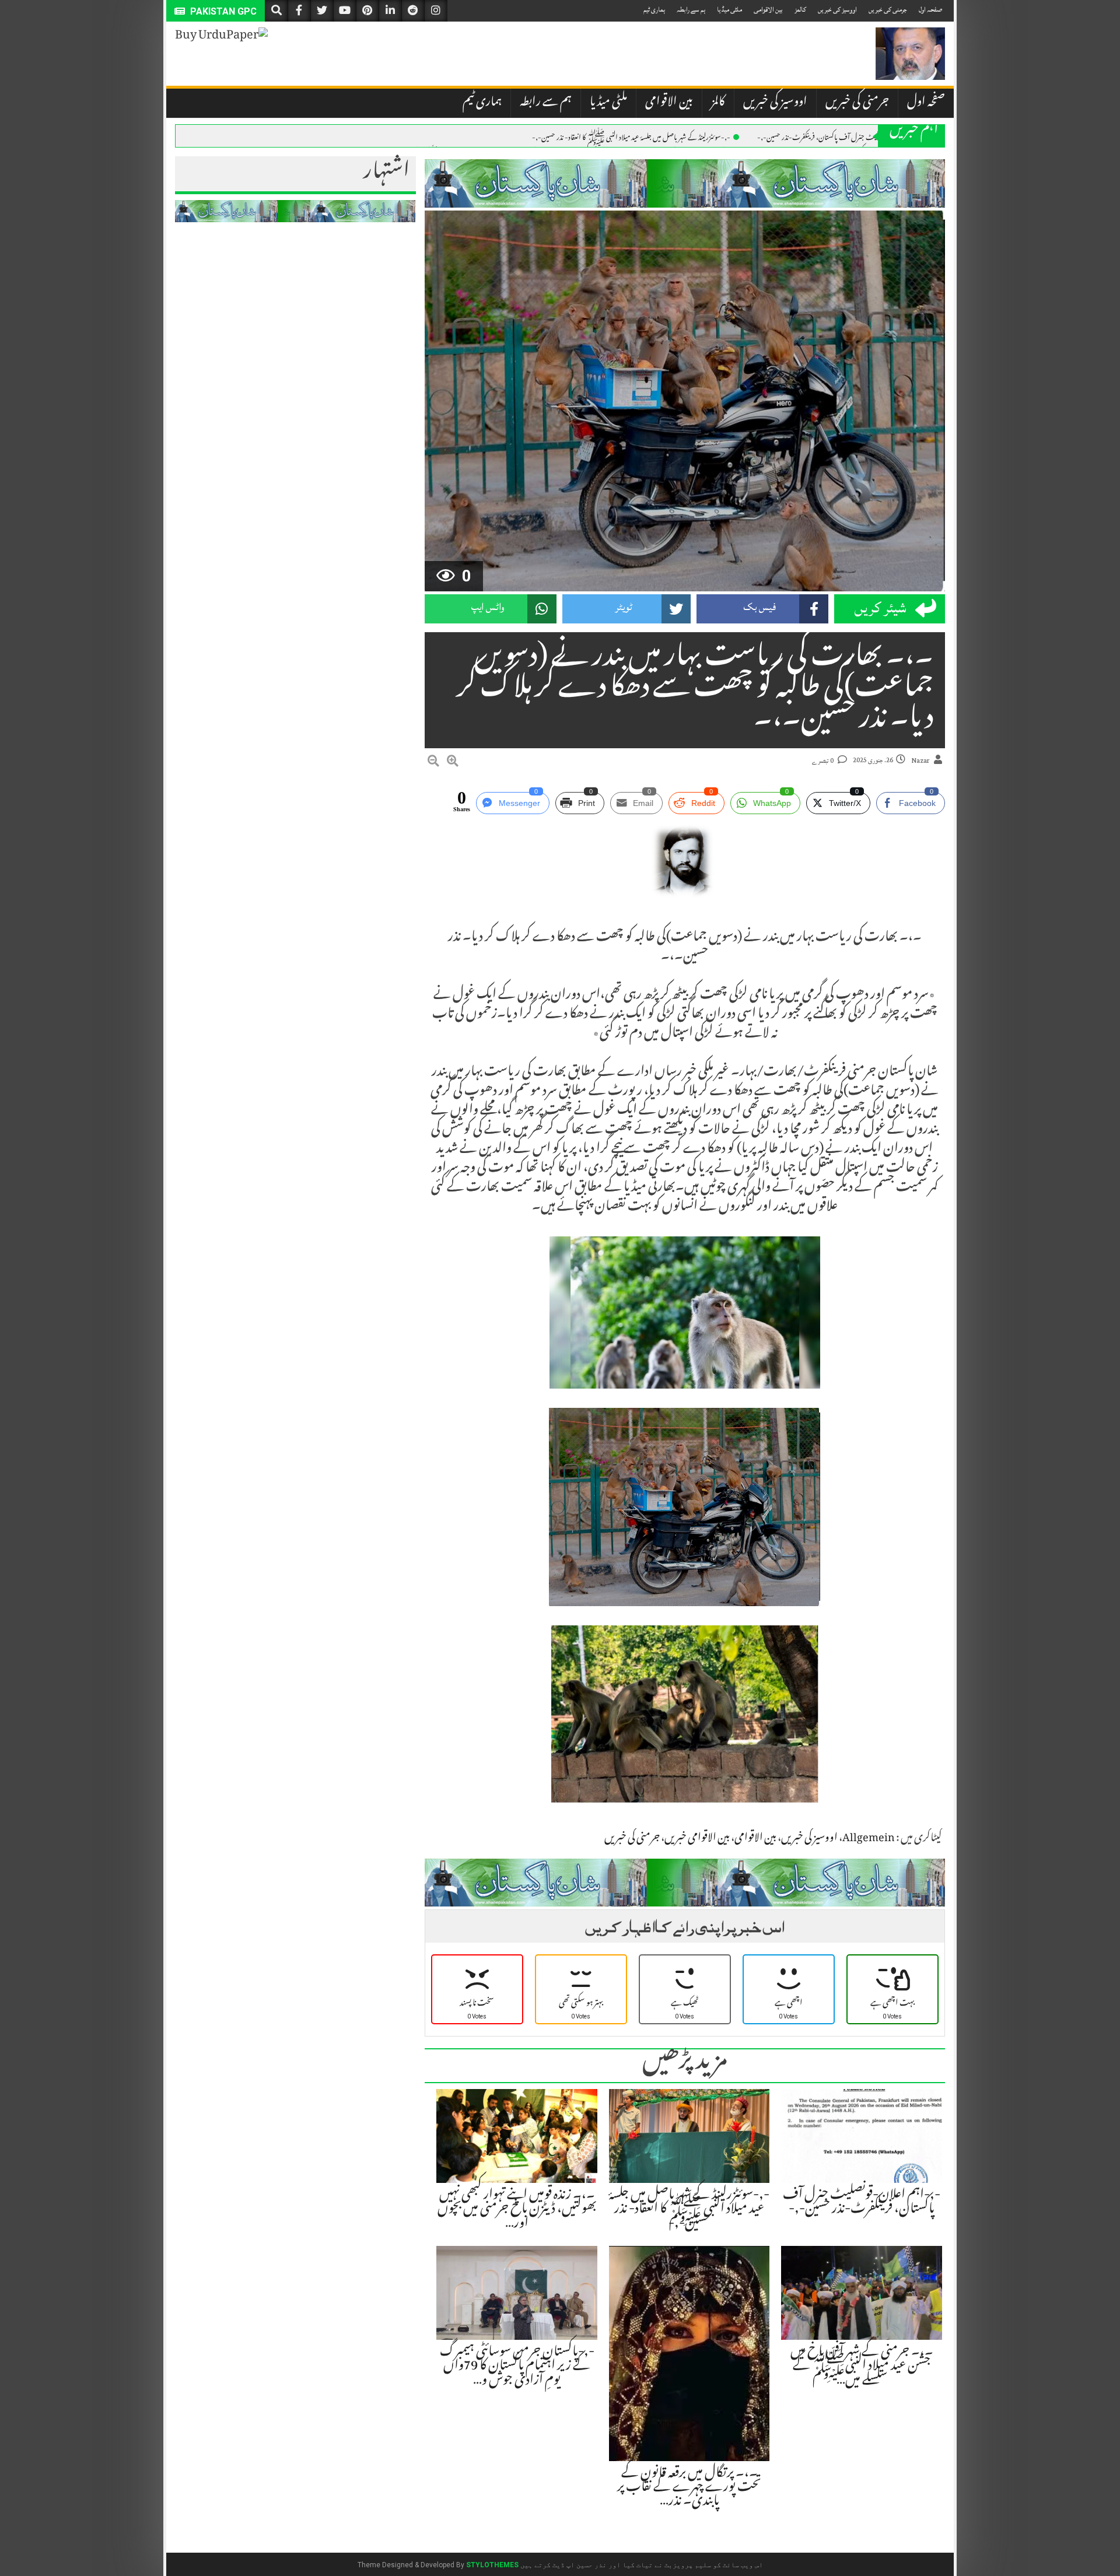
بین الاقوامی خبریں (697, 1839)
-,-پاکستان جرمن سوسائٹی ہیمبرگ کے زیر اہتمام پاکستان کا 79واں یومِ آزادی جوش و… (517, 2367)
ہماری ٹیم (654, 10)
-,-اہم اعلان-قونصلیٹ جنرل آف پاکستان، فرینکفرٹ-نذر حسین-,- (842, 136)
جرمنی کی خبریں (888, 10)
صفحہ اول (930, 10)
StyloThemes (492, 2565)
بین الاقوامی (768, 10)
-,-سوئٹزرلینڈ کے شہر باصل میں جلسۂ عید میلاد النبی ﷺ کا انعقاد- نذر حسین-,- (631, 136)
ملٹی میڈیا (729, 10)
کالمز (800, 10)
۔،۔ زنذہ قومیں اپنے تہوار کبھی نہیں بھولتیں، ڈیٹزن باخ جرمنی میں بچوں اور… (517, 2210)
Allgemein (869, 1839)
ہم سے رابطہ (691, 10)
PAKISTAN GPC (222, 11)
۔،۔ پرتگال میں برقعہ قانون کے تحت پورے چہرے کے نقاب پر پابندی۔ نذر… (689, 2488)
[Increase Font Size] (453, 763)
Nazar (921, 761)
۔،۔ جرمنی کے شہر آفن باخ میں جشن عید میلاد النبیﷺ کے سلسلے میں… (862, 2367)
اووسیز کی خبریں (837, 10)
